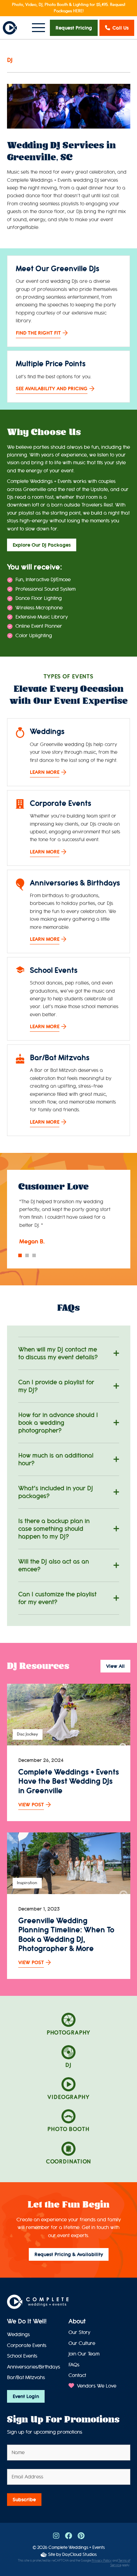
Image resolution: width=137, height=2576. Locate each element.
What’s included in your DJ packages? (56, 1492)
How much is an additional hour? (56, 1459)
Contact (77, 2375)
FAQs (74, 2365)
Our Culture (82, 2343)
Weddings (18, 2335)
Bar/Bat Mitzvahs (26, 2378)
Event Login (26, 2396)
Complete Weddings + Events (77, 2547)
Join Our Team (84, 2354)
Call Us (120, 28)
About (77, 2321)
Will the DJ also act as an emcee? (54, 1565)
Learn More (45, 772)
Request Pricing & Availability (69, 2254)
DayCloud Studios (79, 2554)
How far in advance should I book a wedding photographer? (58, 1423)
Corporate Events (27, 2345)
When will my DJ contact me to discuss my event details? (58, 1353)
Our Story (79, 2332)
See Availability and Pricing (52, 389)
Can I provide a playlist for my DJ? (56, 1386)
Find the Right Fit (38, 333)
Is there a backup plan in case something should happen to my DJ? (54, 1529)
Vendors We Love (96, 2386)
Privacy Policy (102, 2561)
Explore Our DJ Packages (42, 545)
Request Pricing (74, 28)
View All (115, 1666)
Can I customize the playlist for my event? (57, 1598)
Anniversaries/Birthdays (34, 2367)
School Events (22, 2356)
